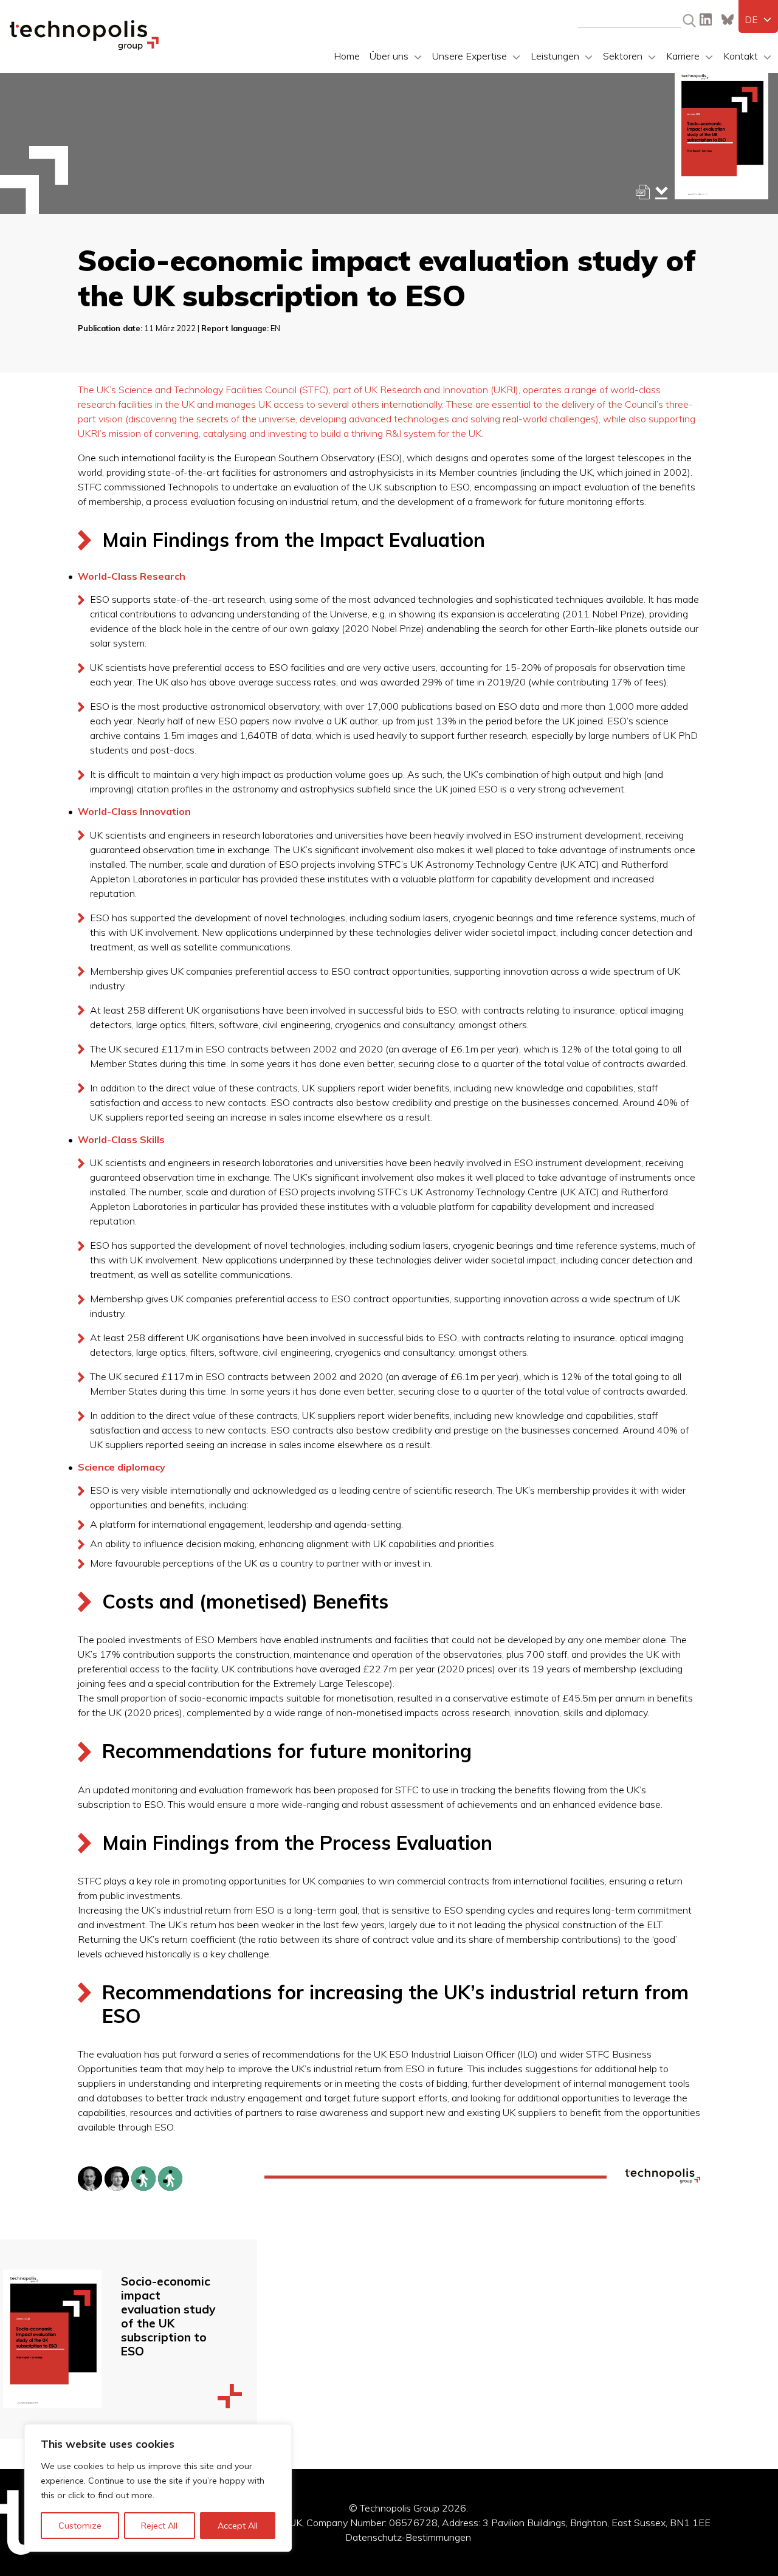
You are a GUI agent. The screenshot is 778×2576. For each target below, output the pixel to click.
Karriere (683, 56)
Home (347, 56)
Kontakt (741, 56)
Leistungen (555, 56)
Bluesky (728, 19)
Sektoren (623, 56)
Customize (80, 2526)
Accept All (238, 2526)
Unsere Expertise (470, 56)
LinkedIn (706, 19)
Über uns (389, 56)
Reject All (159, 2526)
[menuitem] (758, 19)
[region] (158, 2488)
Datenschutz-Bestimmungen (408, 2537)
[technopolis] (84, 47)
